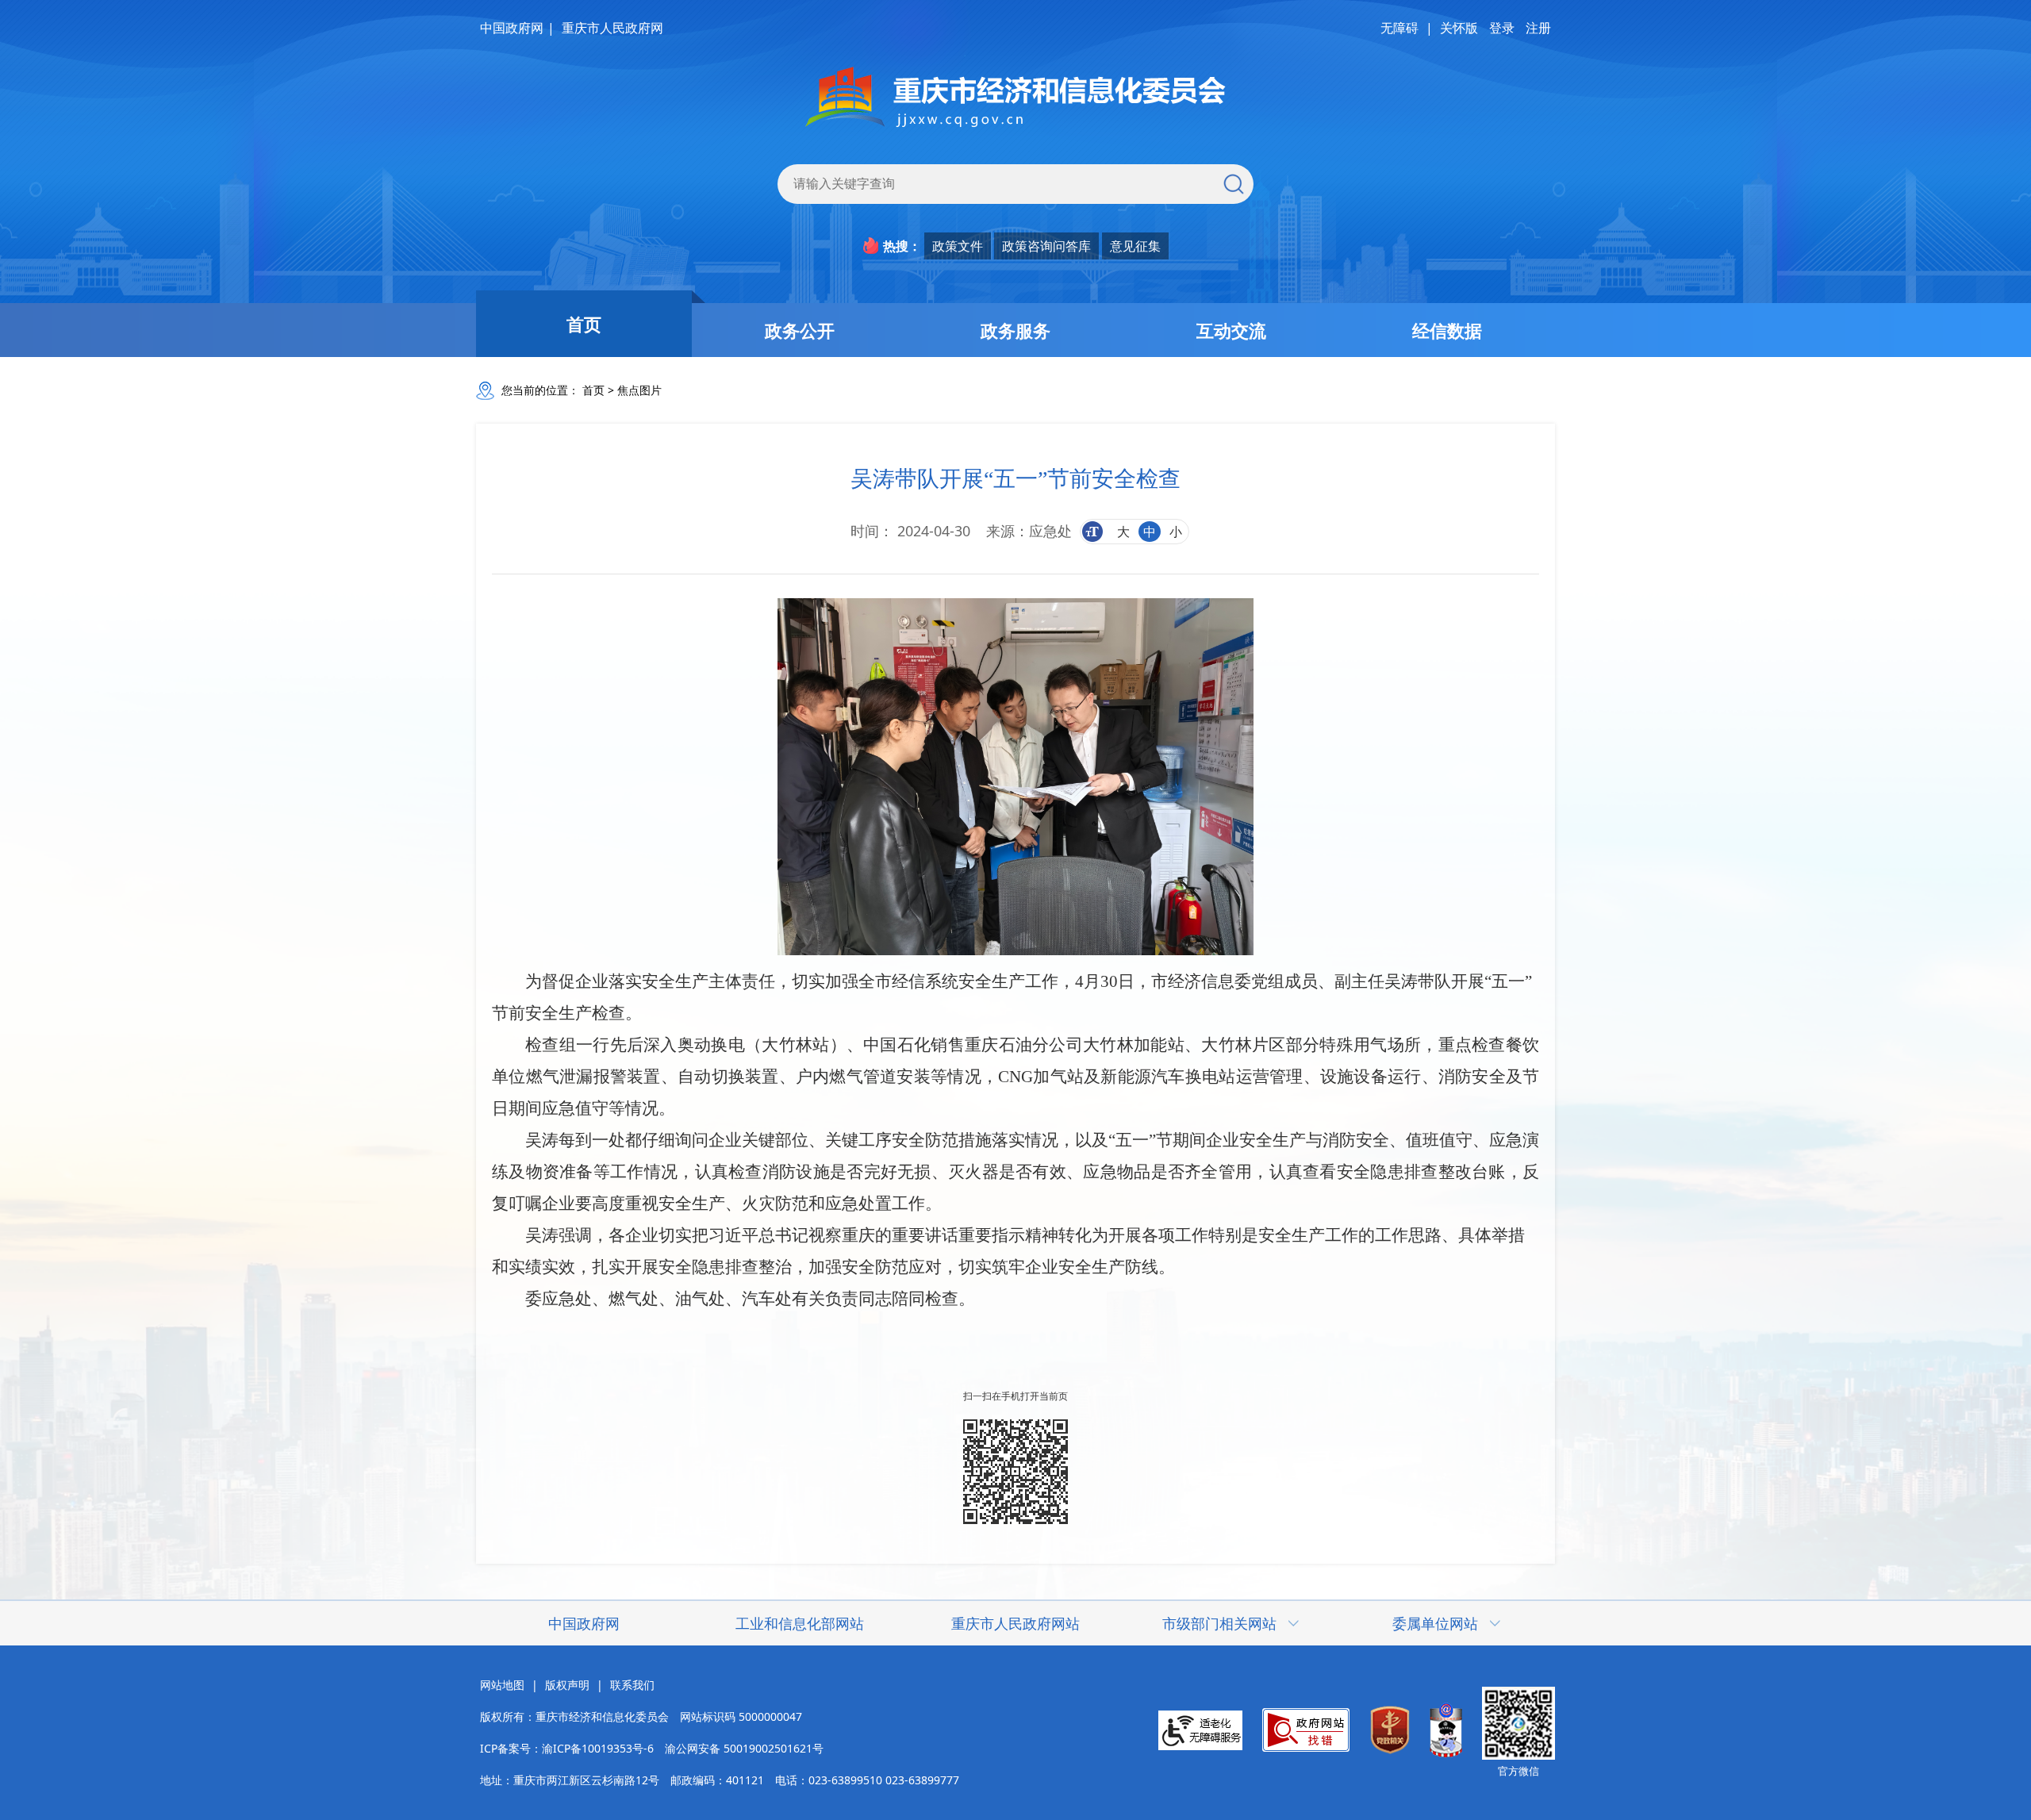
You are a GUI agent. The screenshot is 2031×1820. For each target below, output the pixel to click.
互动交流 (1231, 330)
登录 (1502, 28)
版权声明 (567, 1685)
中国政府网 (512, 28)
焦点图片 (639, 390)
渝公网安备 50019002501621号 (744, 1748)
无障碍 (1399, 28)
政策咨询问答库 (1046, 246)
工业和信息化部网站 (800, 1623)
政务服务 (1015, 330)
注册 (1538, 28)
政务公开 (800, 330)
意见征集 (1135, 246)
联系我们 (632, 1685)
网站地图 (502, 1685)
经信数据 (1447, 330)
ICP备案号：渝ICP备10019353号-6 (567, 1748)
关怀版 (1459, 28)
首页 (584, 324)
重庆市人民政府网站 (1015, 1623)
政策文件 (958, 246)
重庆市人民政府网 (612, 28)
